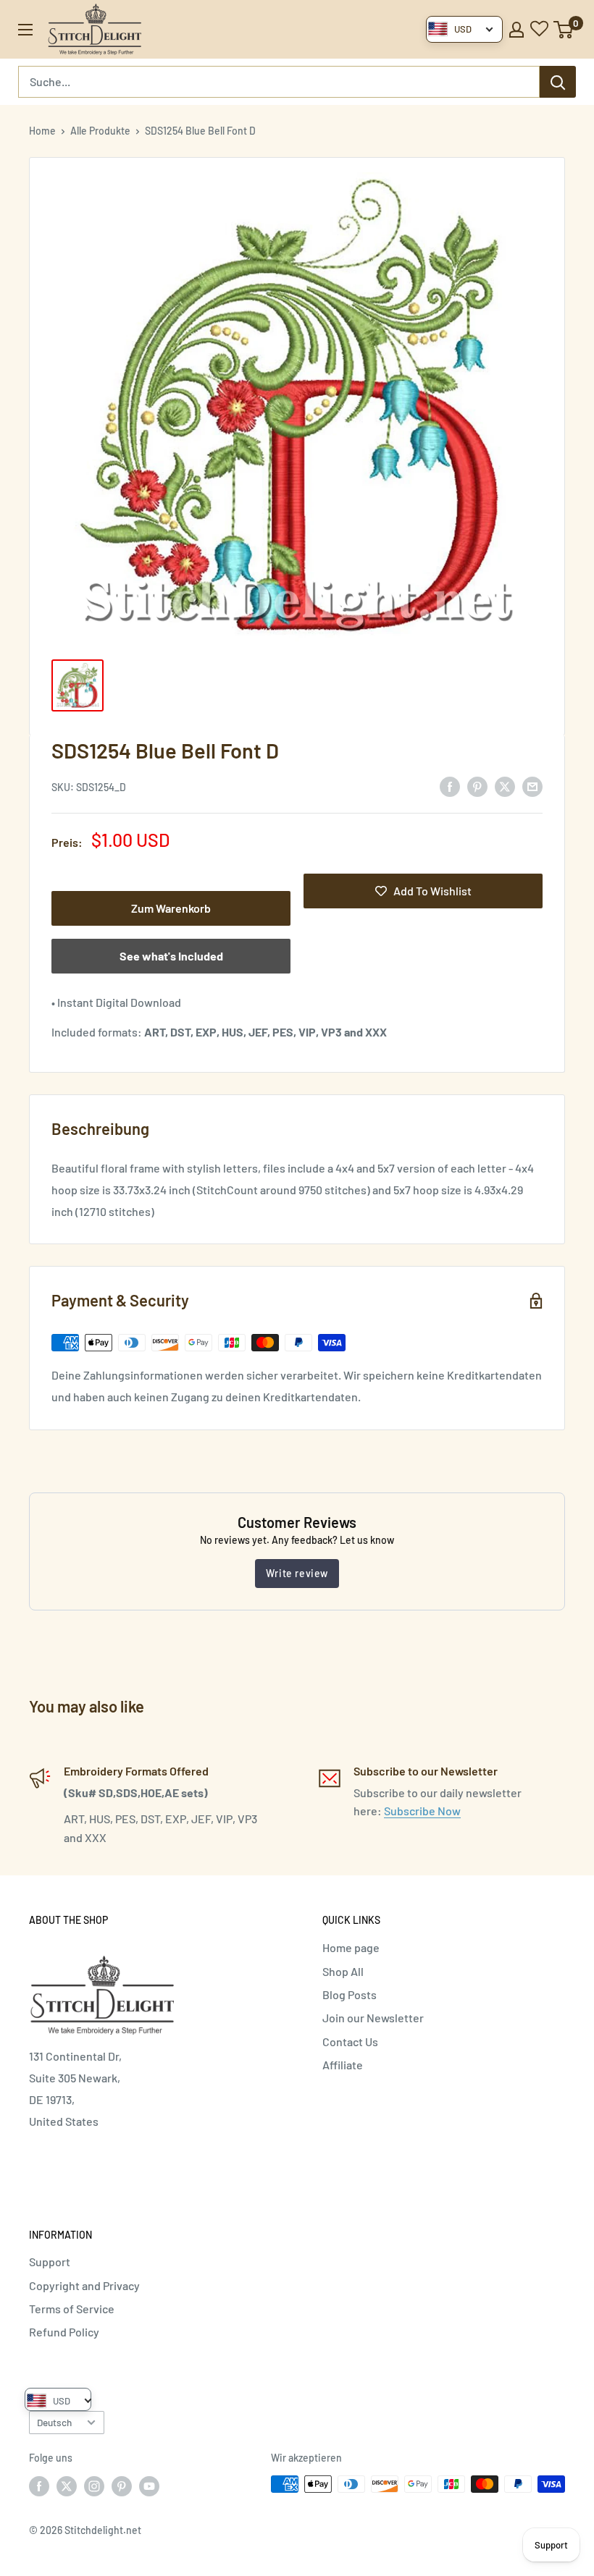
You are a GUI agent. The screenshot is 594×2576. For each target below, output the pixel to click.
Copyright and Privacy (84, 2285)
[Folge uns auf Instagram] (94, 2486)
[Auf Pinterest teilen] (477, 786)
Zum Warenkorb (171, 908)
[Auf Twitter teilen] (505, 786)
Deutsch (54, 2422)
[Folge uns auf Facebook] (39, 2486)
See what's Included (171, 956)
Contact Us (350, 2041)
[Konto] (516, 30)
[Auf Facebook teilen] (450, 786)
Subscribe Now (422, 1811)
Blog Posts (350, 1994)
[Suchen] (558, 82)
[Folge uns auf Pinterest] (122, 2486)
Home (42, 131)
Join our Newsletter (373, 2018)
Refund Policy (64, 2332)
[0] (564, 30)
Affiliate (343, 2065)
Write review (297, 1573)
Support (50, 2262)
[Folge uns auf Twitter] (67, 2486)
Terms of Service (72, 2309)
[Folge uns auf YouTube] (149, 2486)
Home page (351, 1947)
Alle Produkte (100, 131)
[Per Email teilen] (532, 786)
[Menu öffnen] (25, 30)
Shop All (343, 1971)
